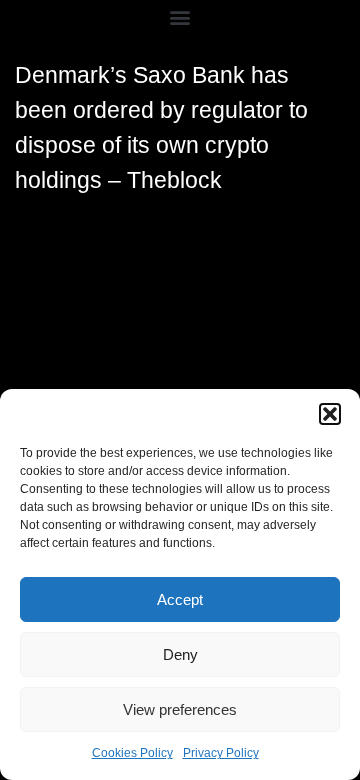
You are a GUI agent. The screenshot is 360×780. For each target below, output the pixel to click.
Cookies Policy (132, 753)
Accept (180, 599)
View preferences (180, 709)
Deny (180, 654)
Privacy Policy (221, 753)
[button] (330, 414)
